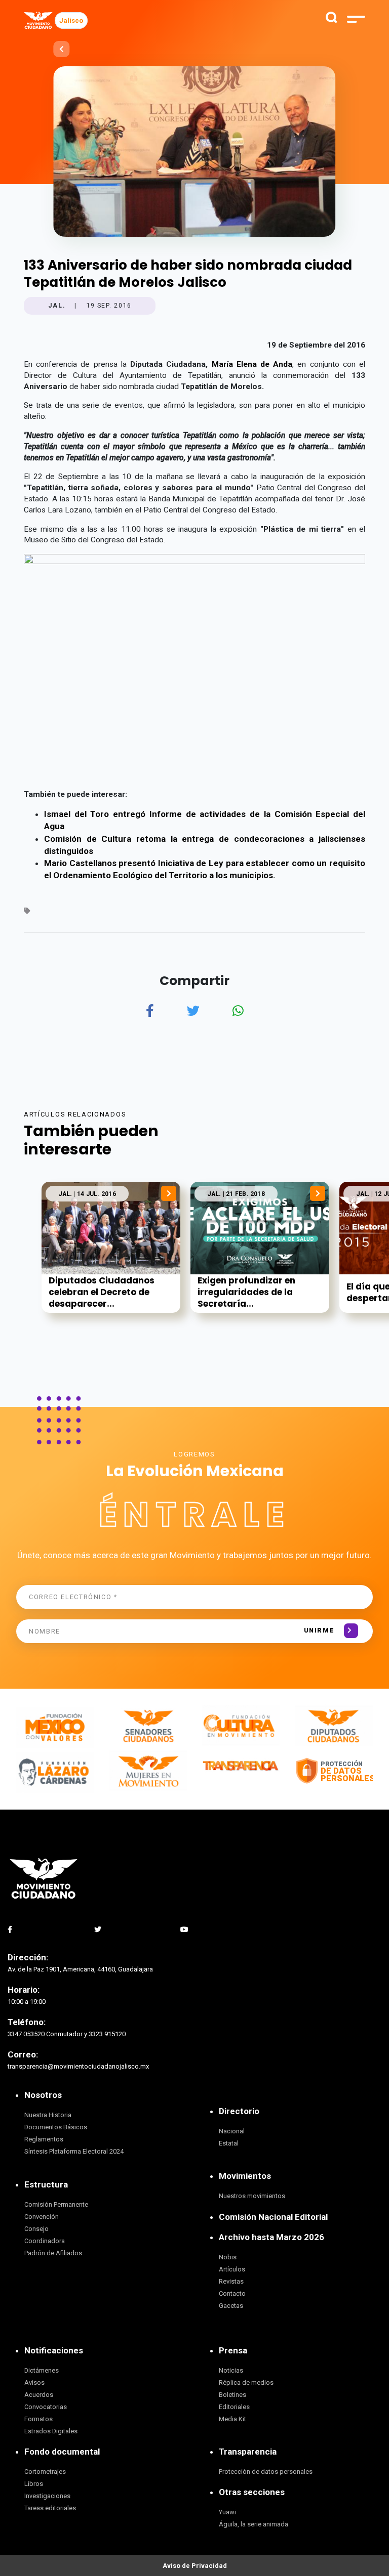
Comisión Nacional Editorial (273, 2217)
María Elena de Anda (252, 364)
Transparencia (248, 2452)
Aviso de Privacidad (195, 2566)
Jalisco (71, 20)
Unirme (319, 1630)
